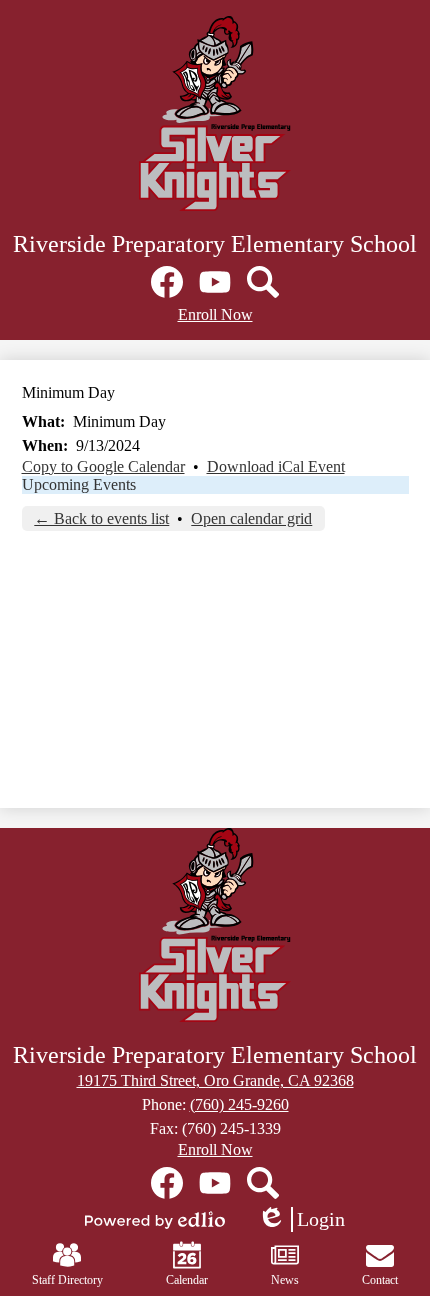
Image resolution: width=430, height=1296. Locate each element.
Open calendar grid (251, 518)
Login (301, 1220)
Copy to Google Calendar (103, 466)
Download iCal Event (276, 466)
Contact (380, 1280)
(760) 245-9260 (239, 1104)
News (285, 1280)
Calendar (187, 1280)
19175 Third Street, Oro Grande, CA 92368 (215, 1080)
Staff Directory (67, 1280)
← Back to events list (101, 518)
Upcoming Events (79, 484)
